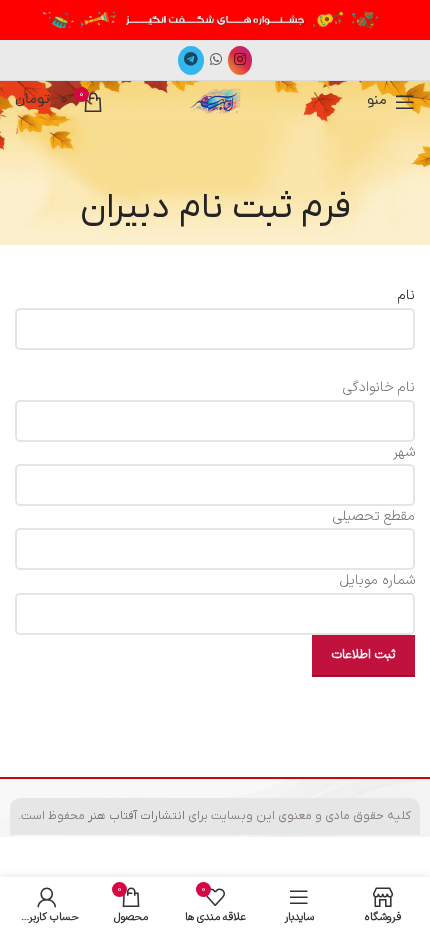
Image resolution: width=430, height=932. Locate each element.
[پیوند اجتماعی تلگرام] (191, 60)
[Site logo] (214, 100)
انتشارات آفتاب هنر (136, 816)
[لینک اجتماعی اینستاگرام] (240, 60)
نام (406, 295)
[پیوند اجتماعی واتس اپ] (216, 60)
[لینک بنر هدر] (215, 20)
